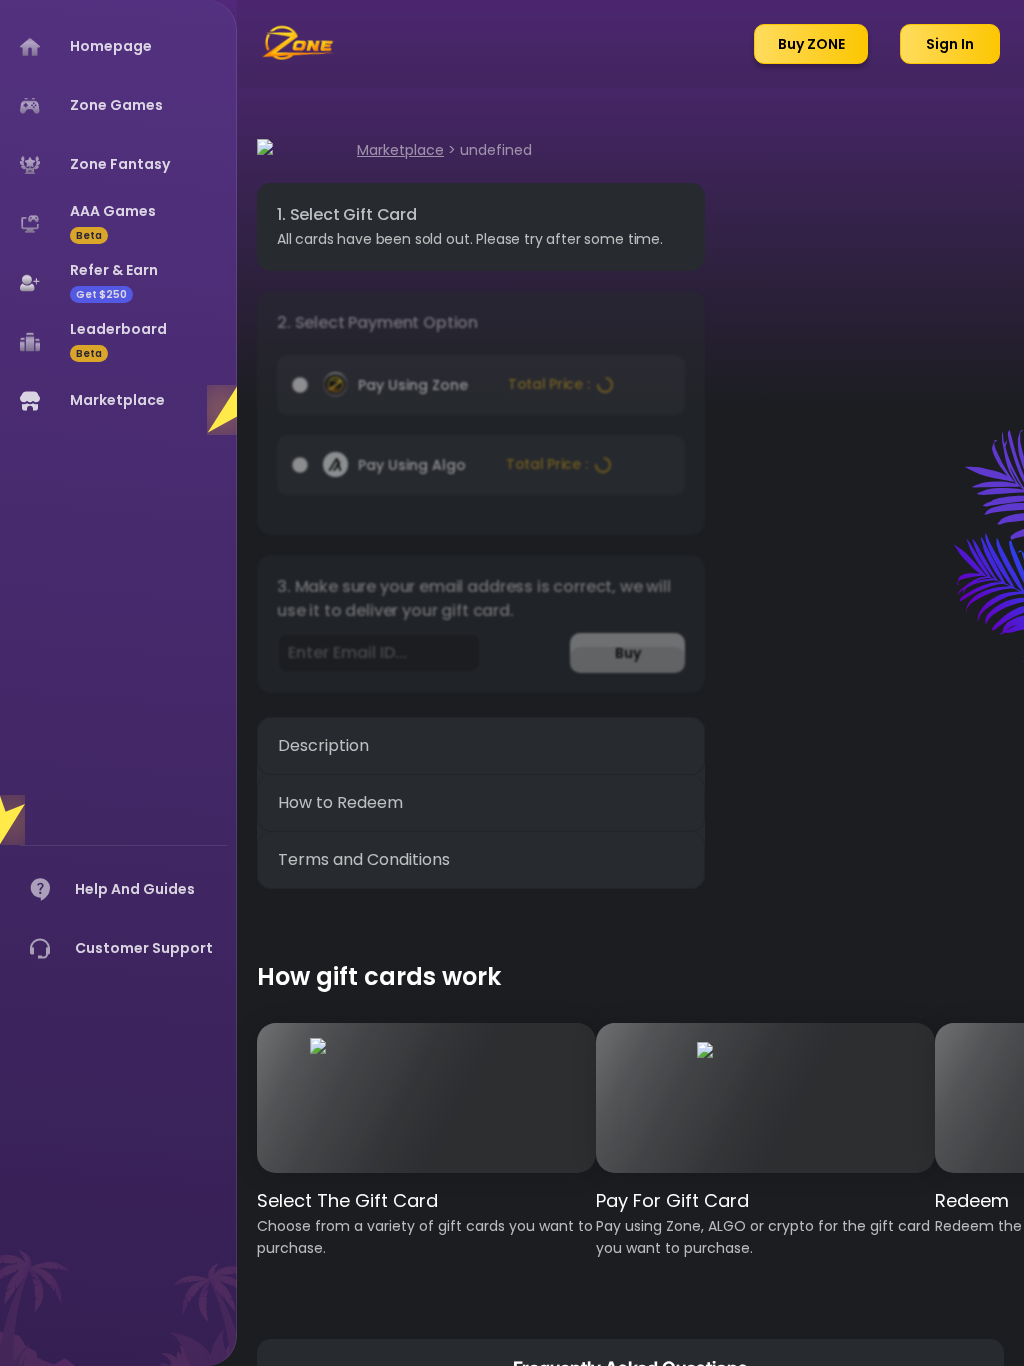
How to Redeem (340, 802)
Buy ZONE (811, 44)
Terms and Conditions (364, 859)
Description (323, 745)
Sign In (950, 44)
